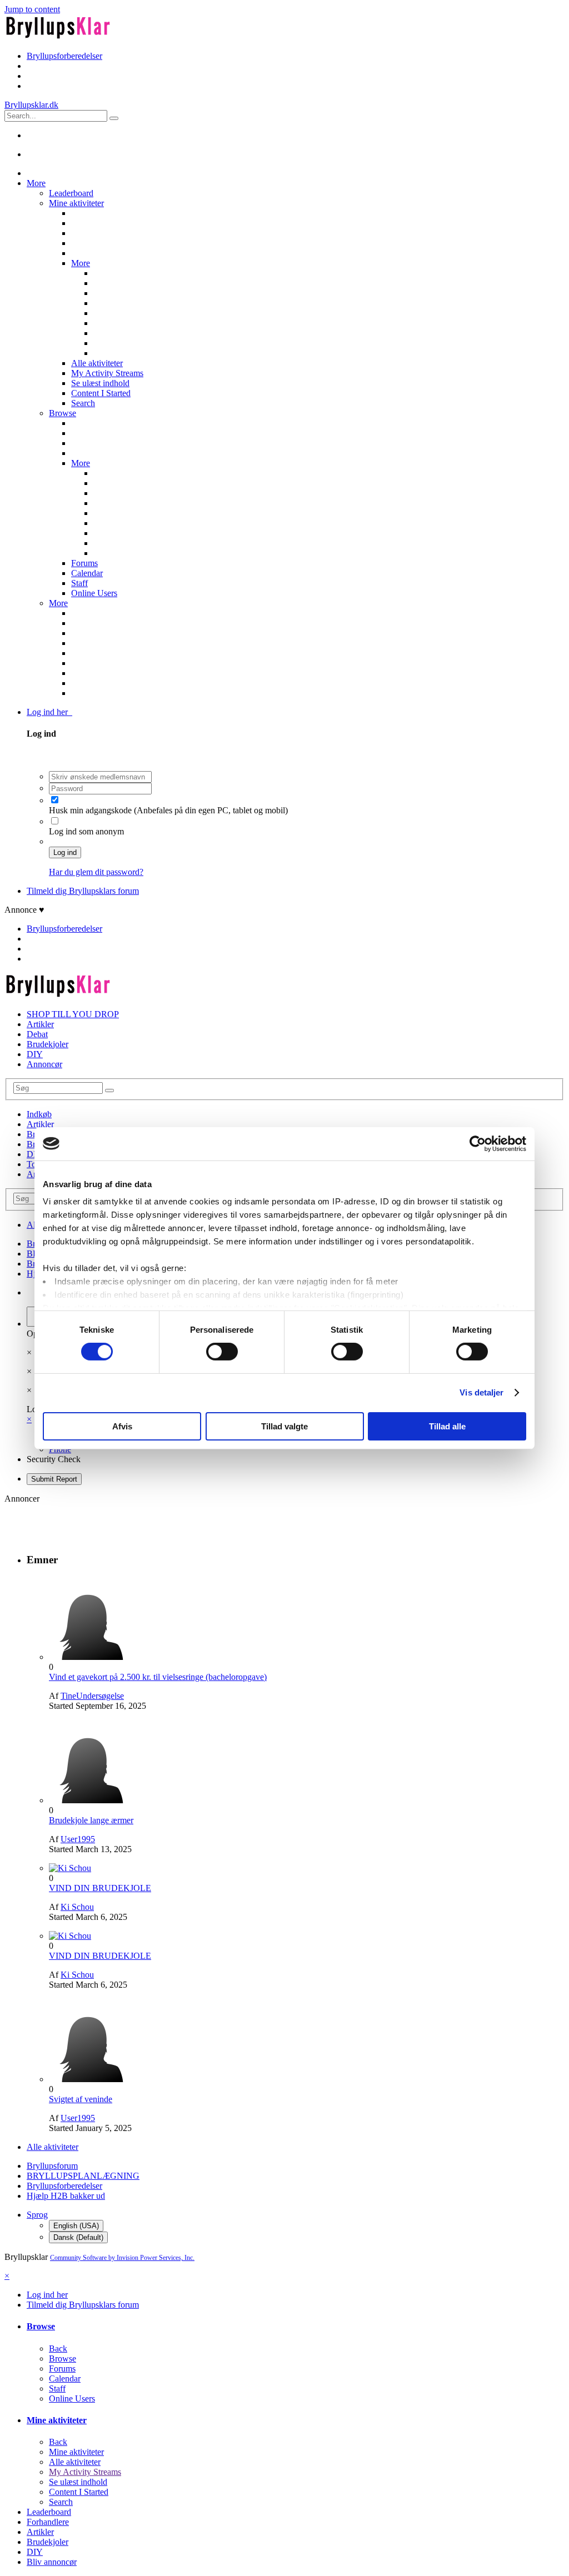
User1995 (78, 1839)
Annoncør (44, 1064)
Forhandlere (48, 2522)
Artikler (40, 1024)
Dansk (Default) (78, 2237)
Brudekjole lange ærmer (91, 1820)
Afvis (122, 1426)
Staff (79, 583)
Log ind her (49, 712)
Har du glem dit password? (96, 872)
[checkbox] (55, 800)
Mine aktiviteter (76, 203)
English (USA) (76, 2226)
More (36, 183)
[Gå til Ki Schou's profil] (70, 1868)
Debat (37, 1034)
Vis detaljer (481, 1392)
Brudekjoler (48, 1044)
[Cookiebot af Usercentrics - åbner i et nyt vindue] (478, 1143)
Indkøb (39, 1114)
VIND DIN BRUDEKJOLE (100, 1888)
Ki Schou (77, 1907)
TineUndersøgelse (92, 1696)
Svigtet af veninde (81, 2099)
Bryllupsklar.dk (31, 105)
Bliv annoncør (52, 2562)
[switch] (222, 1352)
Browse (63, 413)
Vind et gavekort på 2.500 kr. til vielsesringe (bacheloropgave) (158, 1677)
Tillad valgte (284, 1426)
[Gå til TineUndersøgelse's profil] (91, 1657)
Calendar (87, 573)
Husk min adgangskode (91, 810)
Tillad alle (447, 1426)
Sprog (37, 2215)
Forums (84, 563)
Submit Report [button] (54, 1479)
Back (58, 2349)
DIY (35, 1054)
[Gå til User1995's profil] (91, 1800)
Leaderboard (71, 193)
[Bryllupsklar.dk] (58, 37)
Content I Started (101, 393)
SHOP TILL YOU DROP (73, 1014)
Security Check (54, 1459)
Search (83, 403)
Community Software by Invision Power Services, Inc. (122, 2258)
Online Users (94, 593)
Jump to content (32, 9)
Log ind (65, 852)
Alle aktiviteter (97, 363)
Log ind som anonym (86, 831)
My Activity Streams (107, 373)
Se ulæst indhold (100, 383)
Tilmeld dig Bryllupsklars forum (83, 891)
